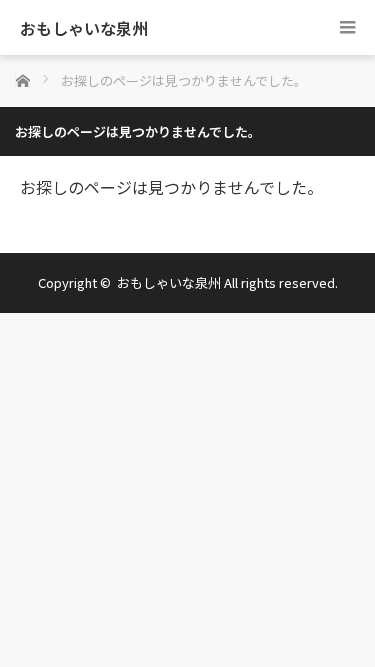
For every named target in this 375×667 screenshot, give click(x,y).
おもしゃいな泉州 (84, 28)
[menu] (347, 27)
